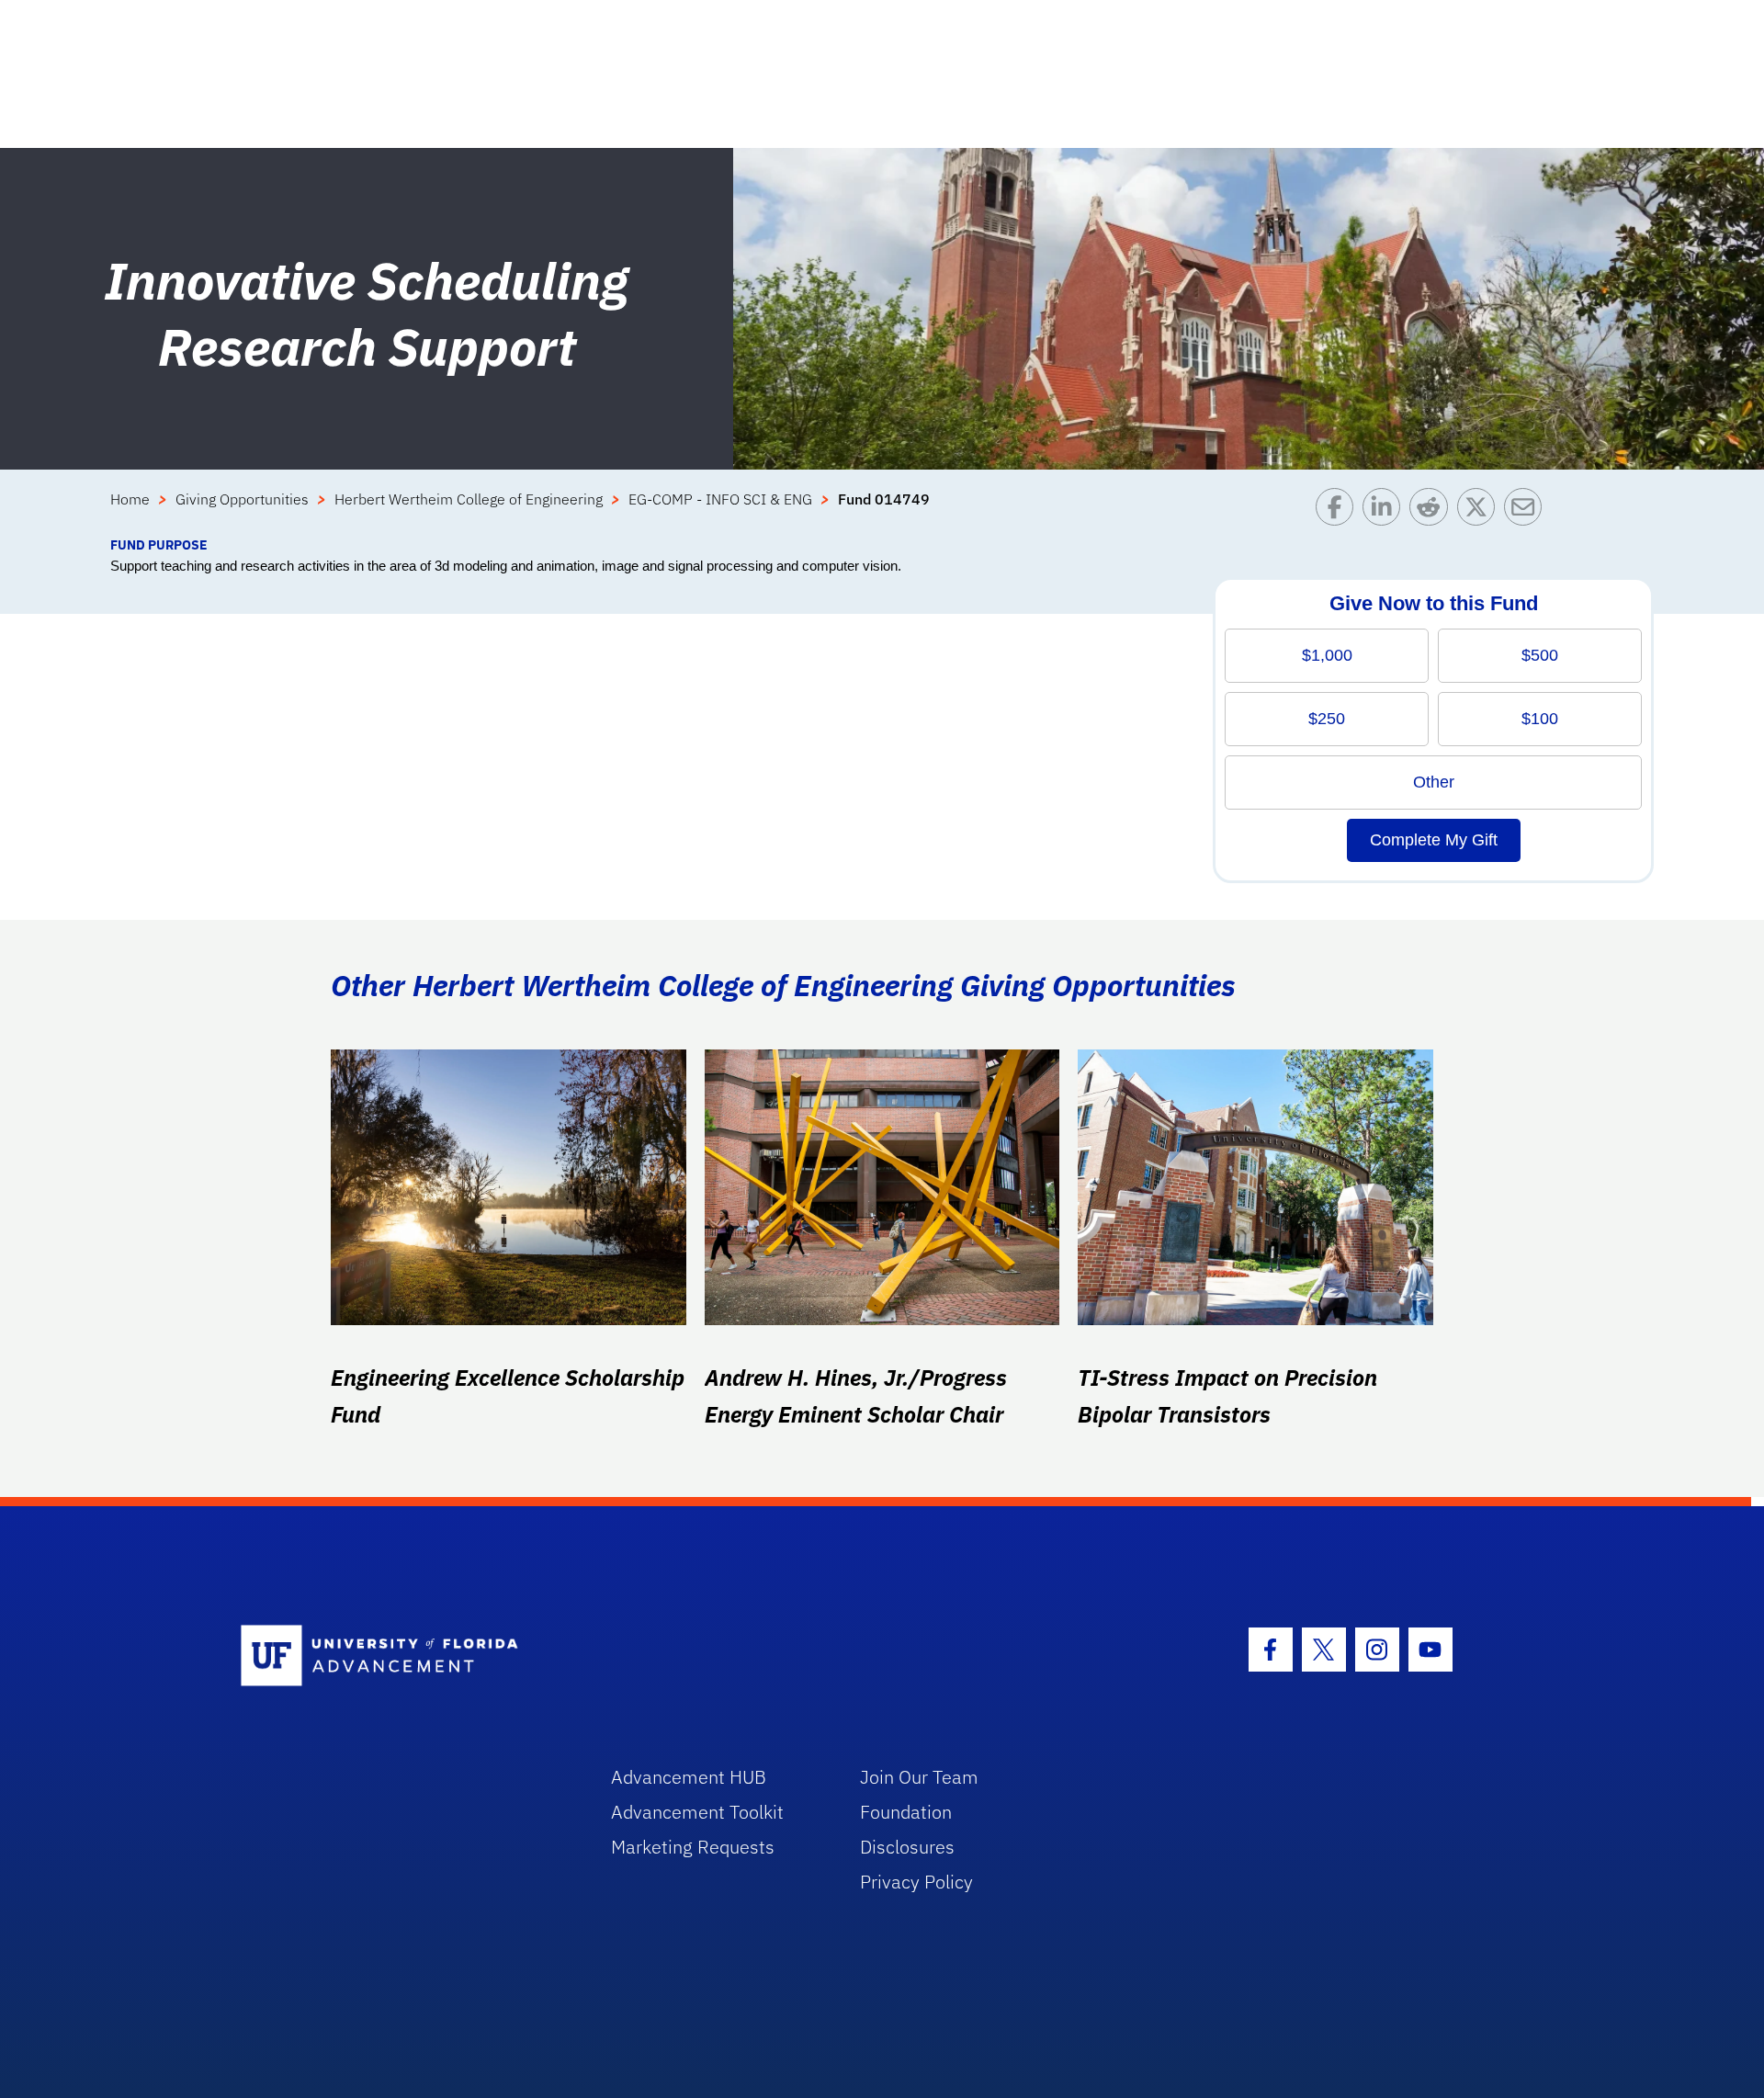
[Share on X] (1481, 511)
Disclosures (907, 1847)
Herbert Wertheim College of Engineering (469, 499)
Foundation (906, 1812)
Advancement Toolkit (697, 1812)
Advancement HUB (689, 1777)
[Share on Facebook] (1339, 511)
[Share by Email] (1527, 511)
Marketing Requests (693, 1847)
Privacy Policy (916, 1882)
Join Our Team (919, 1777)
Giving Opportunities (242, 499)
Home (130, 499)
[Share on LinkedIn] (1386, 511)
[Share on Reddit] (1433, 511)
